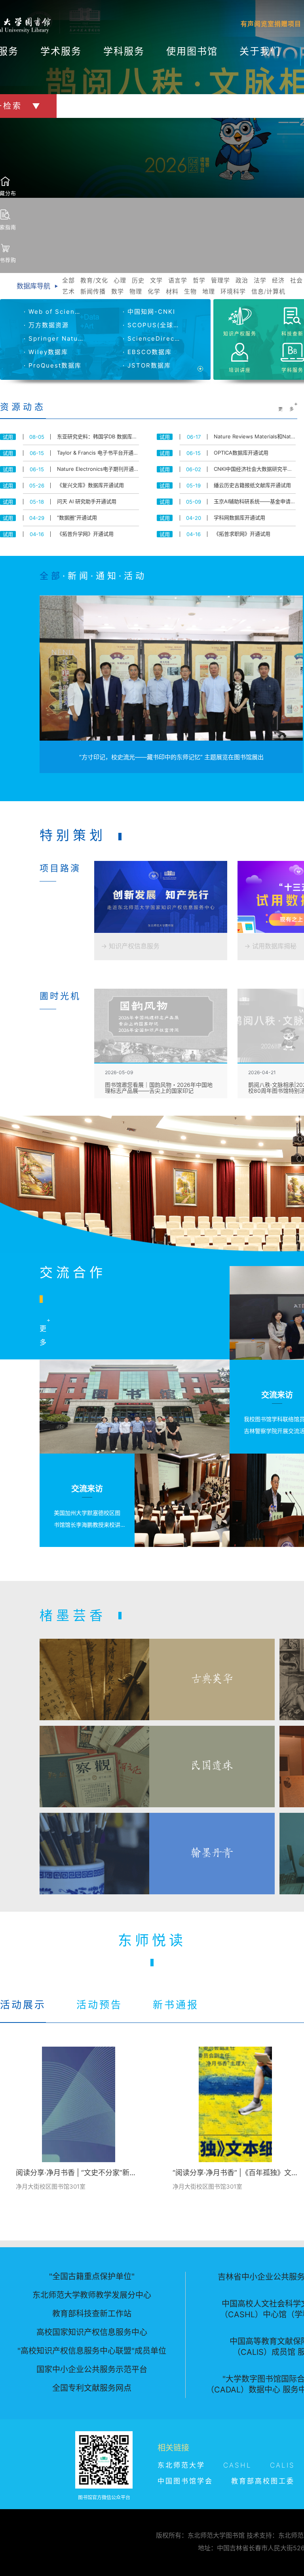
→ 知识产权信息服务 (130, 946)
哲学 (199, 280)
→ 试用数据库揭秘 (270, 946)
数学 (118, 291)
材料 (172, 291)
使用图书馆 (192, 51)
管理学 (220, 280)
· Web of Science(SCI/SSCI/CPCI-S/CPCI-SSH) (53, 312)
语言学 (178, 280)
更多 (286, 409)
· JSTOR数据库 (147, 365)
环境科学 (233, 291)
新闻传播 (93, 291)
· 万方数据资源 (46, 325)
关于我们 (260, 51)
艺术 (68, 291)
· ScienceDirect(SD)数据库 (152, 338)
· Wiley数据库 (46, 352)
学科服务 (124, 51)
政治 (242, 280)
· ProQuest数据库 (53, 365)
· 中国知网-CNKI (149, 312)
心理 (120, 280)
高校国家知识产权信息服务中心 (92, 2332)
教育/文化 (94, 280)
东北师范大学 (181, 2465)
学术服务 (61, 51)
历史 (138, 280)
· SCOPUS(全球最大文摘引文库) (152, 325)
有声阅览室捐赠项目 (271, 24)
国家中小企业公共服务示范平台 (92, 2369)
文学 (156, 280)
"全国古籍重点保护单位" (92, 2277)
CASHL (237, 2465)
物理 (136, 291)
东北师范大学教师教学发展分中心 (92, 2295)
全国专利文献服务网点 (92, 2388)
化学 (154, 291)
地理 (209, 291)
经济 (278, 280)
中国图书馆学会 (185, 2481)
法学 (260, 280)
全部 (68, 280)
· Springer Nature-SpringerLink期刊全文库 (53, 338)
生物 (190, 291)
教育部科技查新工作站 (92, 2314)
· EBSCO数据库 (147, 352)
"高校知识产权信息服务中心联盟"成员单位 (92, 2351)
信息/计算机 (268, 291)
